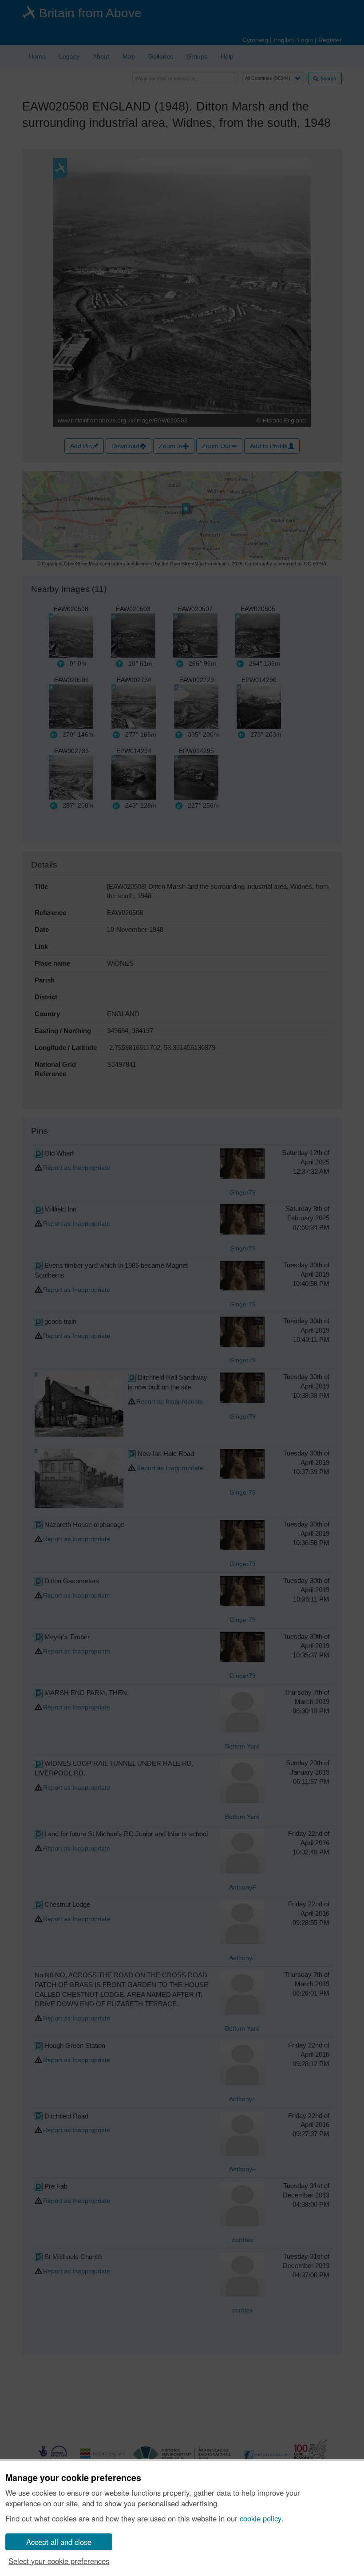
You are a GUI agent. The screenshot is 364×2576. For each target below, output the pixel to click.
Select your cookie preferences (59, 2561)
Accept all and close (59, 2542)
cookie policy (261, 2518)
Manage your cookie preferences (73, 2478)
